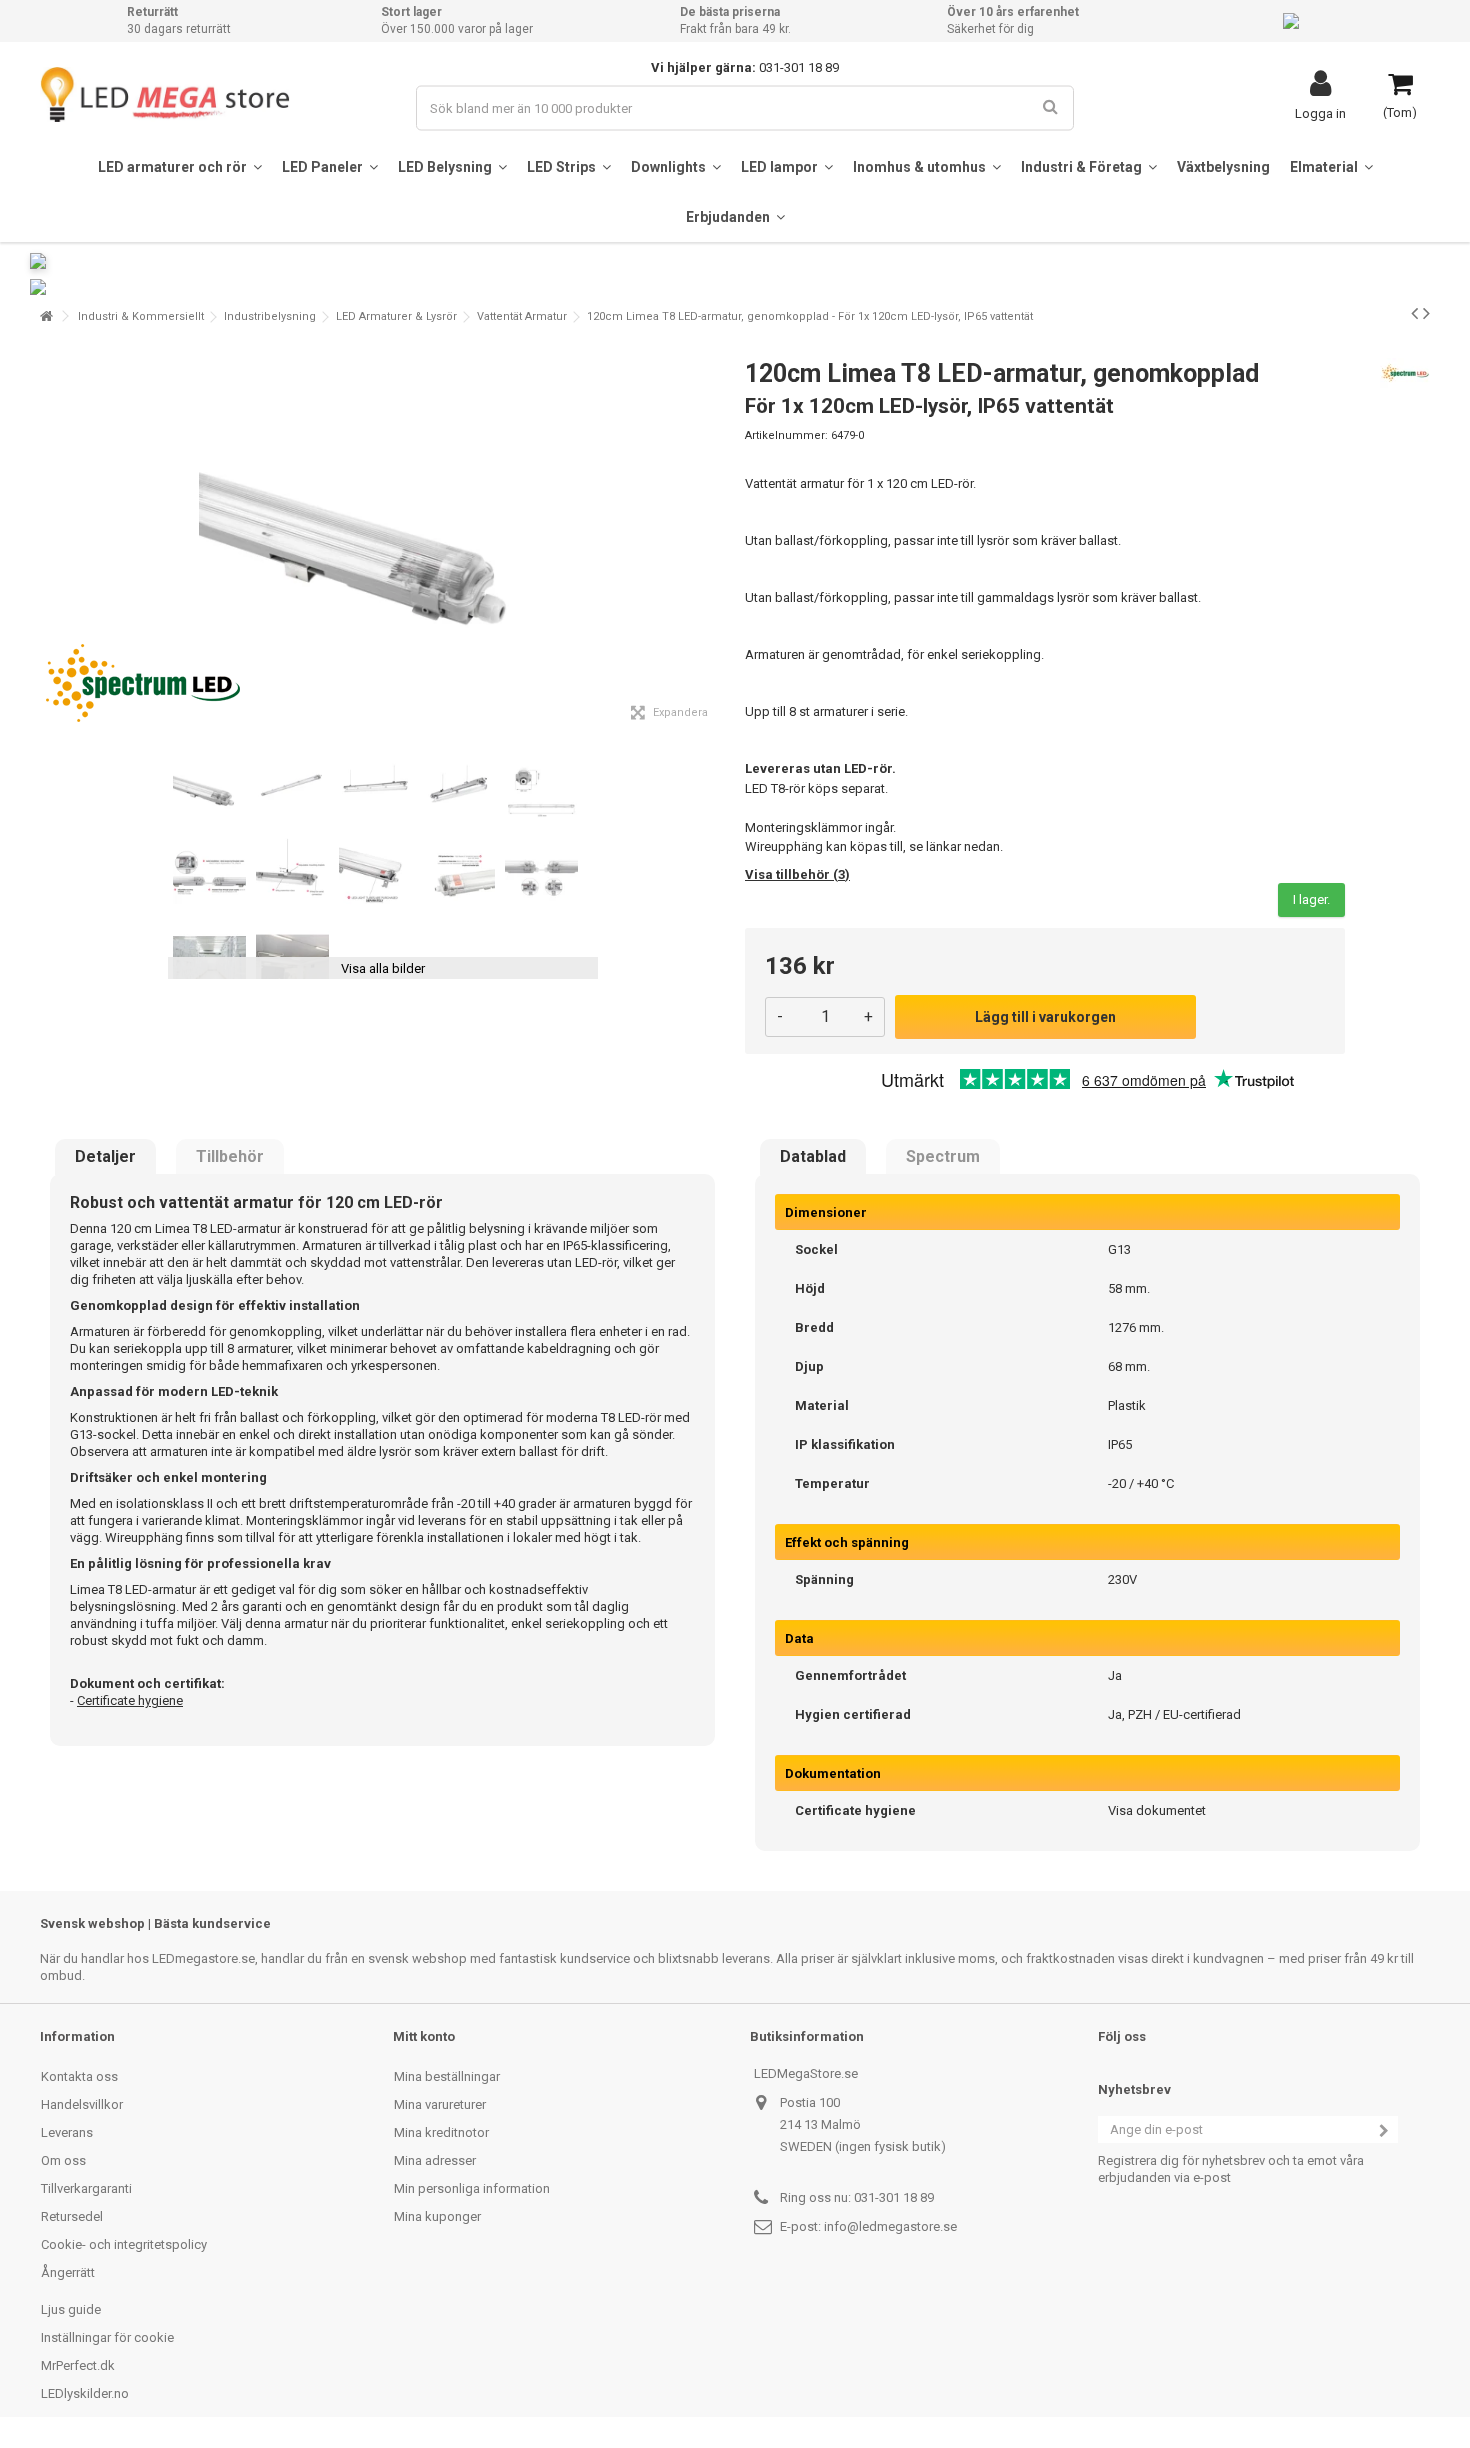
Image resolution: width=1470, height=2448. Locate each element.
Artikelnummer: (786, 435)
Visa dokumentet (1157, 1810)
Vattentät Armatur (522, 316)
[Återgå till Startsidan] (46, 316)
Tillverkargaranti (86, 2188)
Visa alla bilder (383, 968)
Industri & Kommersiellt (141, 316)
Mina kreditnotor (441, 2132)
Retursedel (72, 2216)
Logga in (1320, 113)
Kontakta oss (79, 2076)
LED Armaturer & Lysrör (396, 316)
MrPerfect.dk (78, 2365)
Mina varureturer (440, 2104)
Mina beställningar (447, 2076)
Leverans (67, 2132)
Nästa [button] (714, 539)
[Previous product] (1414, 313)
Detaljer (105, 1157)
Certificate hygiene (130, 1700)
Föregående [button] (51, 539)
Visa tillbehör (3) (797, 874)
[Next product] (1426, 313)
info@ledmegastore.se (890, 2226)
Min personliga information (472, 2188)
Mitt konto (424, 2036)
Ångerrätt (68, 2272)
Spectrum (943, 1157)
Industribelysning (270, 316)
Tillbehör (230, 1157)
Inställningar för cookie (107, 2337)
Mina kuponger (437, 2216)
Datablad (813, 1157)
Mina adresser (435, 2160)
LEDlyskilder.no (85, 2393)
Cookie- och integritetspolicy (124, 2244)
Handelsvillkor (82, 2104)
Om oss (63, 2160)
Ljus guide (71, 2309)
